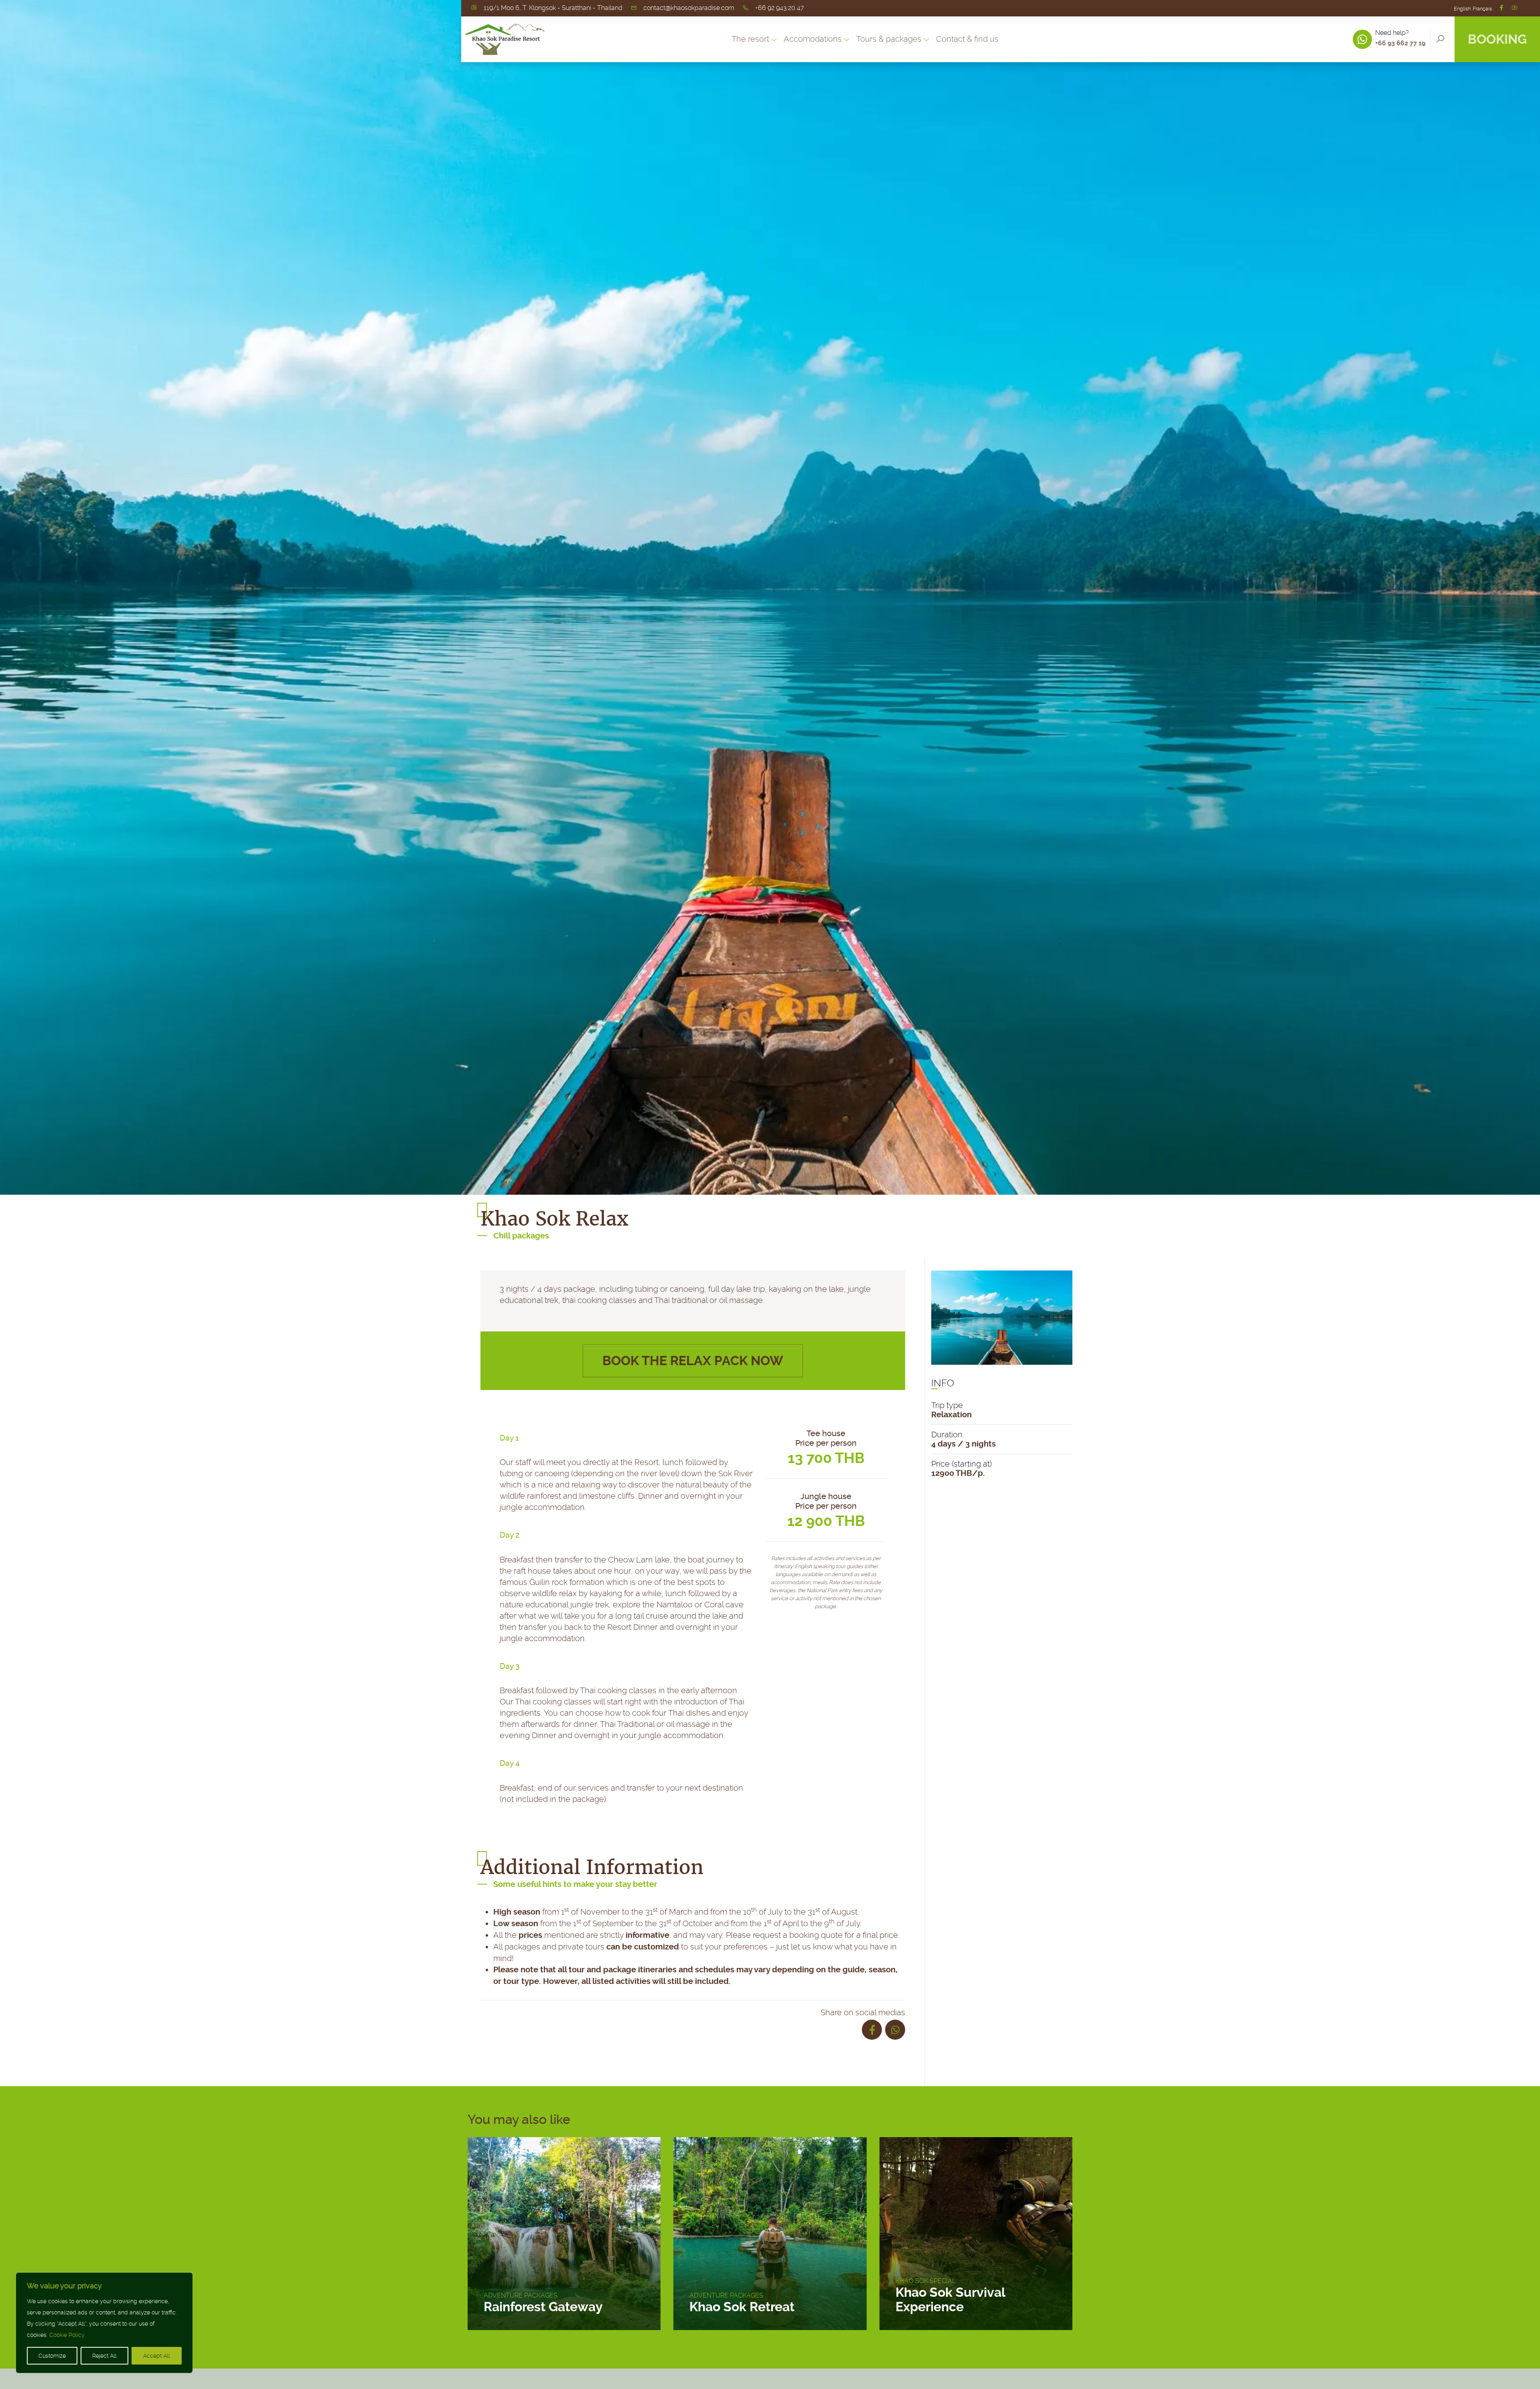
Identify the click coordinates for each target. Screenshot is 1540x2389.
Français (1482, 9)
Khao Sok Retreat (742, 2307)
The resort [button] (750, 39)
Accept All (157, 2356)
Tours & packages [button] (889, 39)
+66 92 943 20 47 (780, 8)
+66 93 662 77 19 (1400, 43)
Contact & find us (967, 39)
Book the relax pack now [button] (693, 1361)
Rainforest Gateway (543, 2307)
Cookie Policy (67, 2335)
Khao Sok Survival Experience (950, 2300)
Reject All (104, 2356)
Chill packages (521, 1236)
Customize (52, 2356)
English (1462, 9)
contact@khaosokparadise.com (689, 8)
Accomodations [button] (813, 39)
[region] (104, 2323)
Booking (1497, 39)
